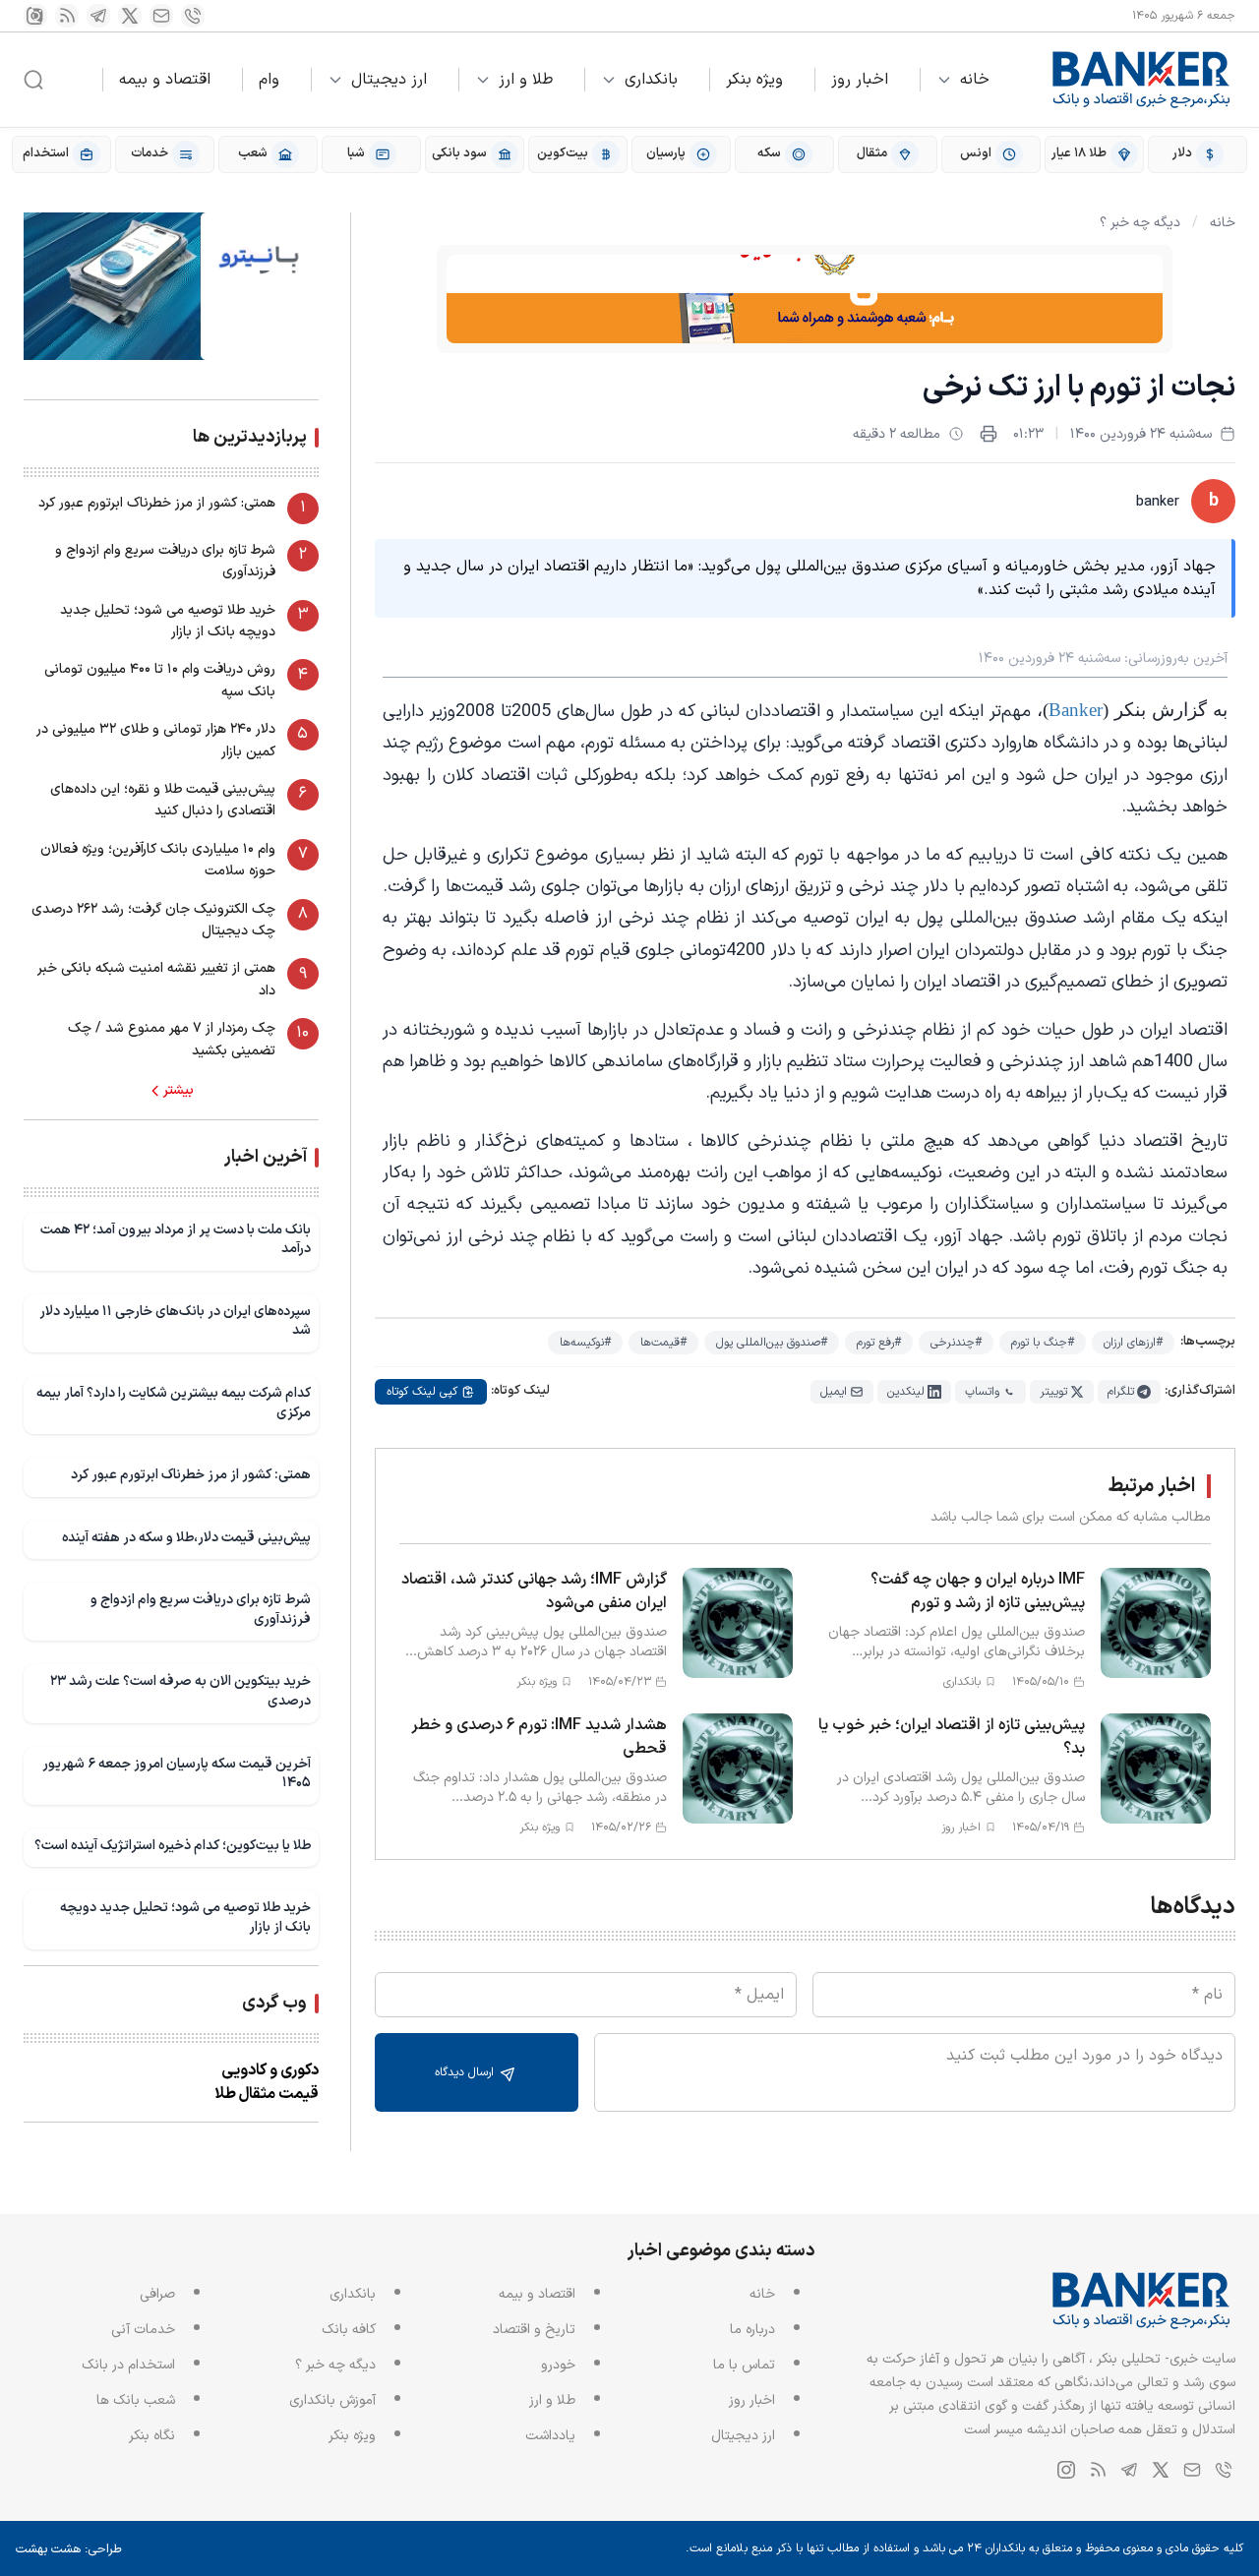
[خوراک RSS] (67, 16)
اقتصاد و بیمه (165, 80)
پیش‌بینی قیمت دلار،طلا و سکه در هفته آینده (186, 1538)
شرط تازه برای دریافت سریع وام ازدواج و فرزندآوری (165, 561)
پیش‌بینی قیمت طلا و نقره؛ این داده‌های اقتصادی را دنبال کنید (163, 800)
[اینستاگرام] (35, 16)
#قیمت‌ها (663, 1343)
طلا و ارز (526, 80)
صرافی (157, 2294)
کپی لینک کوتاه (422, 1392)
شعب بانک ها (136, 2400)
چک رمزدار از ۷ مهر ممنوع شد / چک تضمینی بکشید (172, 1039)
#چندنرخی (956, 1343)
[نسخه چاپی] (989, 434)
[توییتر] (130, 16)
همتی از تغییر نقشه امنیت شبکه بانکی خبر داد (156, 979)
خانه (975, 80)
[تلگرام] (98, 16)
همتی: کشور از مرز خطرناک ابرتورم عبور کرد (157, 503)
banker (1158, 502)
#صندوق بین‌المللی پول (772, 1343)
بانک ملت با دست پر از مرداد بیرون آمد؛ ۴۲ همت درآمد (176, 1240)
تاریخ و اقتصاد (534, 2330)
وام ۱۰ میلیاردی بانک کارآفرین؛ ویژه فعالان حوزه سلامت (158, 860)
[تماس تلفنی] (193, 16)
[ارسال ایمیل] (161, 16)
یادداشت (550, 2436)
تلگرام (1121, 1392)
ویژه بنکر (754, 80)
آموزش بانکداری (332, 2400)
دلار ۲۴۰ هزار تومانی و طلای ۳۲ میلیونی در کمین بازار (156, 740)
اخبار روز (860, 80)
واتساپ (982, 1392)
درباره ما (752, 2330)
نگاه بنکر (152, 2436)
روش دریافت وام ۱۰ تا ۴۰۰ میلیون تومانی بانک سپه (160, 680)
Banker (1076, 710)
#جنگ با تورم (1043, 1343)
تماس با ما (744, 2365)
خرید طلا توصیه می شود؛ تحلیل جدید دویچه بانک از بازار (168, 621)
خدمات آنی (143, 2330)
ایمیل (834, 1392)
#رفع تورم (879, 1343)
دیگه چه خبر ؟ (1140, 223)
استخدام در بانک (128, 2365)
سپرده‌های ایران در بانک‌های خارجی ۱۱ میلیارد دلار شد (175, 1321)
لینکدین (906, 1392)
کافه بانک (349, 2330)
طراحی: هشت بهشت (69, 2549)
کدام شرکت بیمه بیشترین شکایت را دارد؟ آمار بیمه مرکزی (174, 1403)
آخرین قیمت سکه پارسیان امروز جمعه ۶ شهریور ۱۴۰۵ (177, 1774)
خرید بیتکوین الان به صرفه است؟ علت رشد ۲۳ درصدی (180, 1691)
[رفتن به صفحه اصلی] (1142, 80)
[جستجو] (33, 80)
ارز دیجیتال (389, 80)
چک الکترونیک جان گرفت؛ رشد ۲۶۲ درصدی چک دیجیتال (153, 920)
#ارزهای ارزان (1133, 1343)
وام (269, 80)
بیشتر (179, 1091)
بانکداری (651, 80)
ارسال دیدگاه (466, 2072)
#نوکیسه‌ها (585, 1343)
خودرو (558, 2365)
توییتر (1053, 1392)
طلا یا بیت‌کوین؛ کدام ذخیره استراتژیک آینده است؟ (173, 1846)
